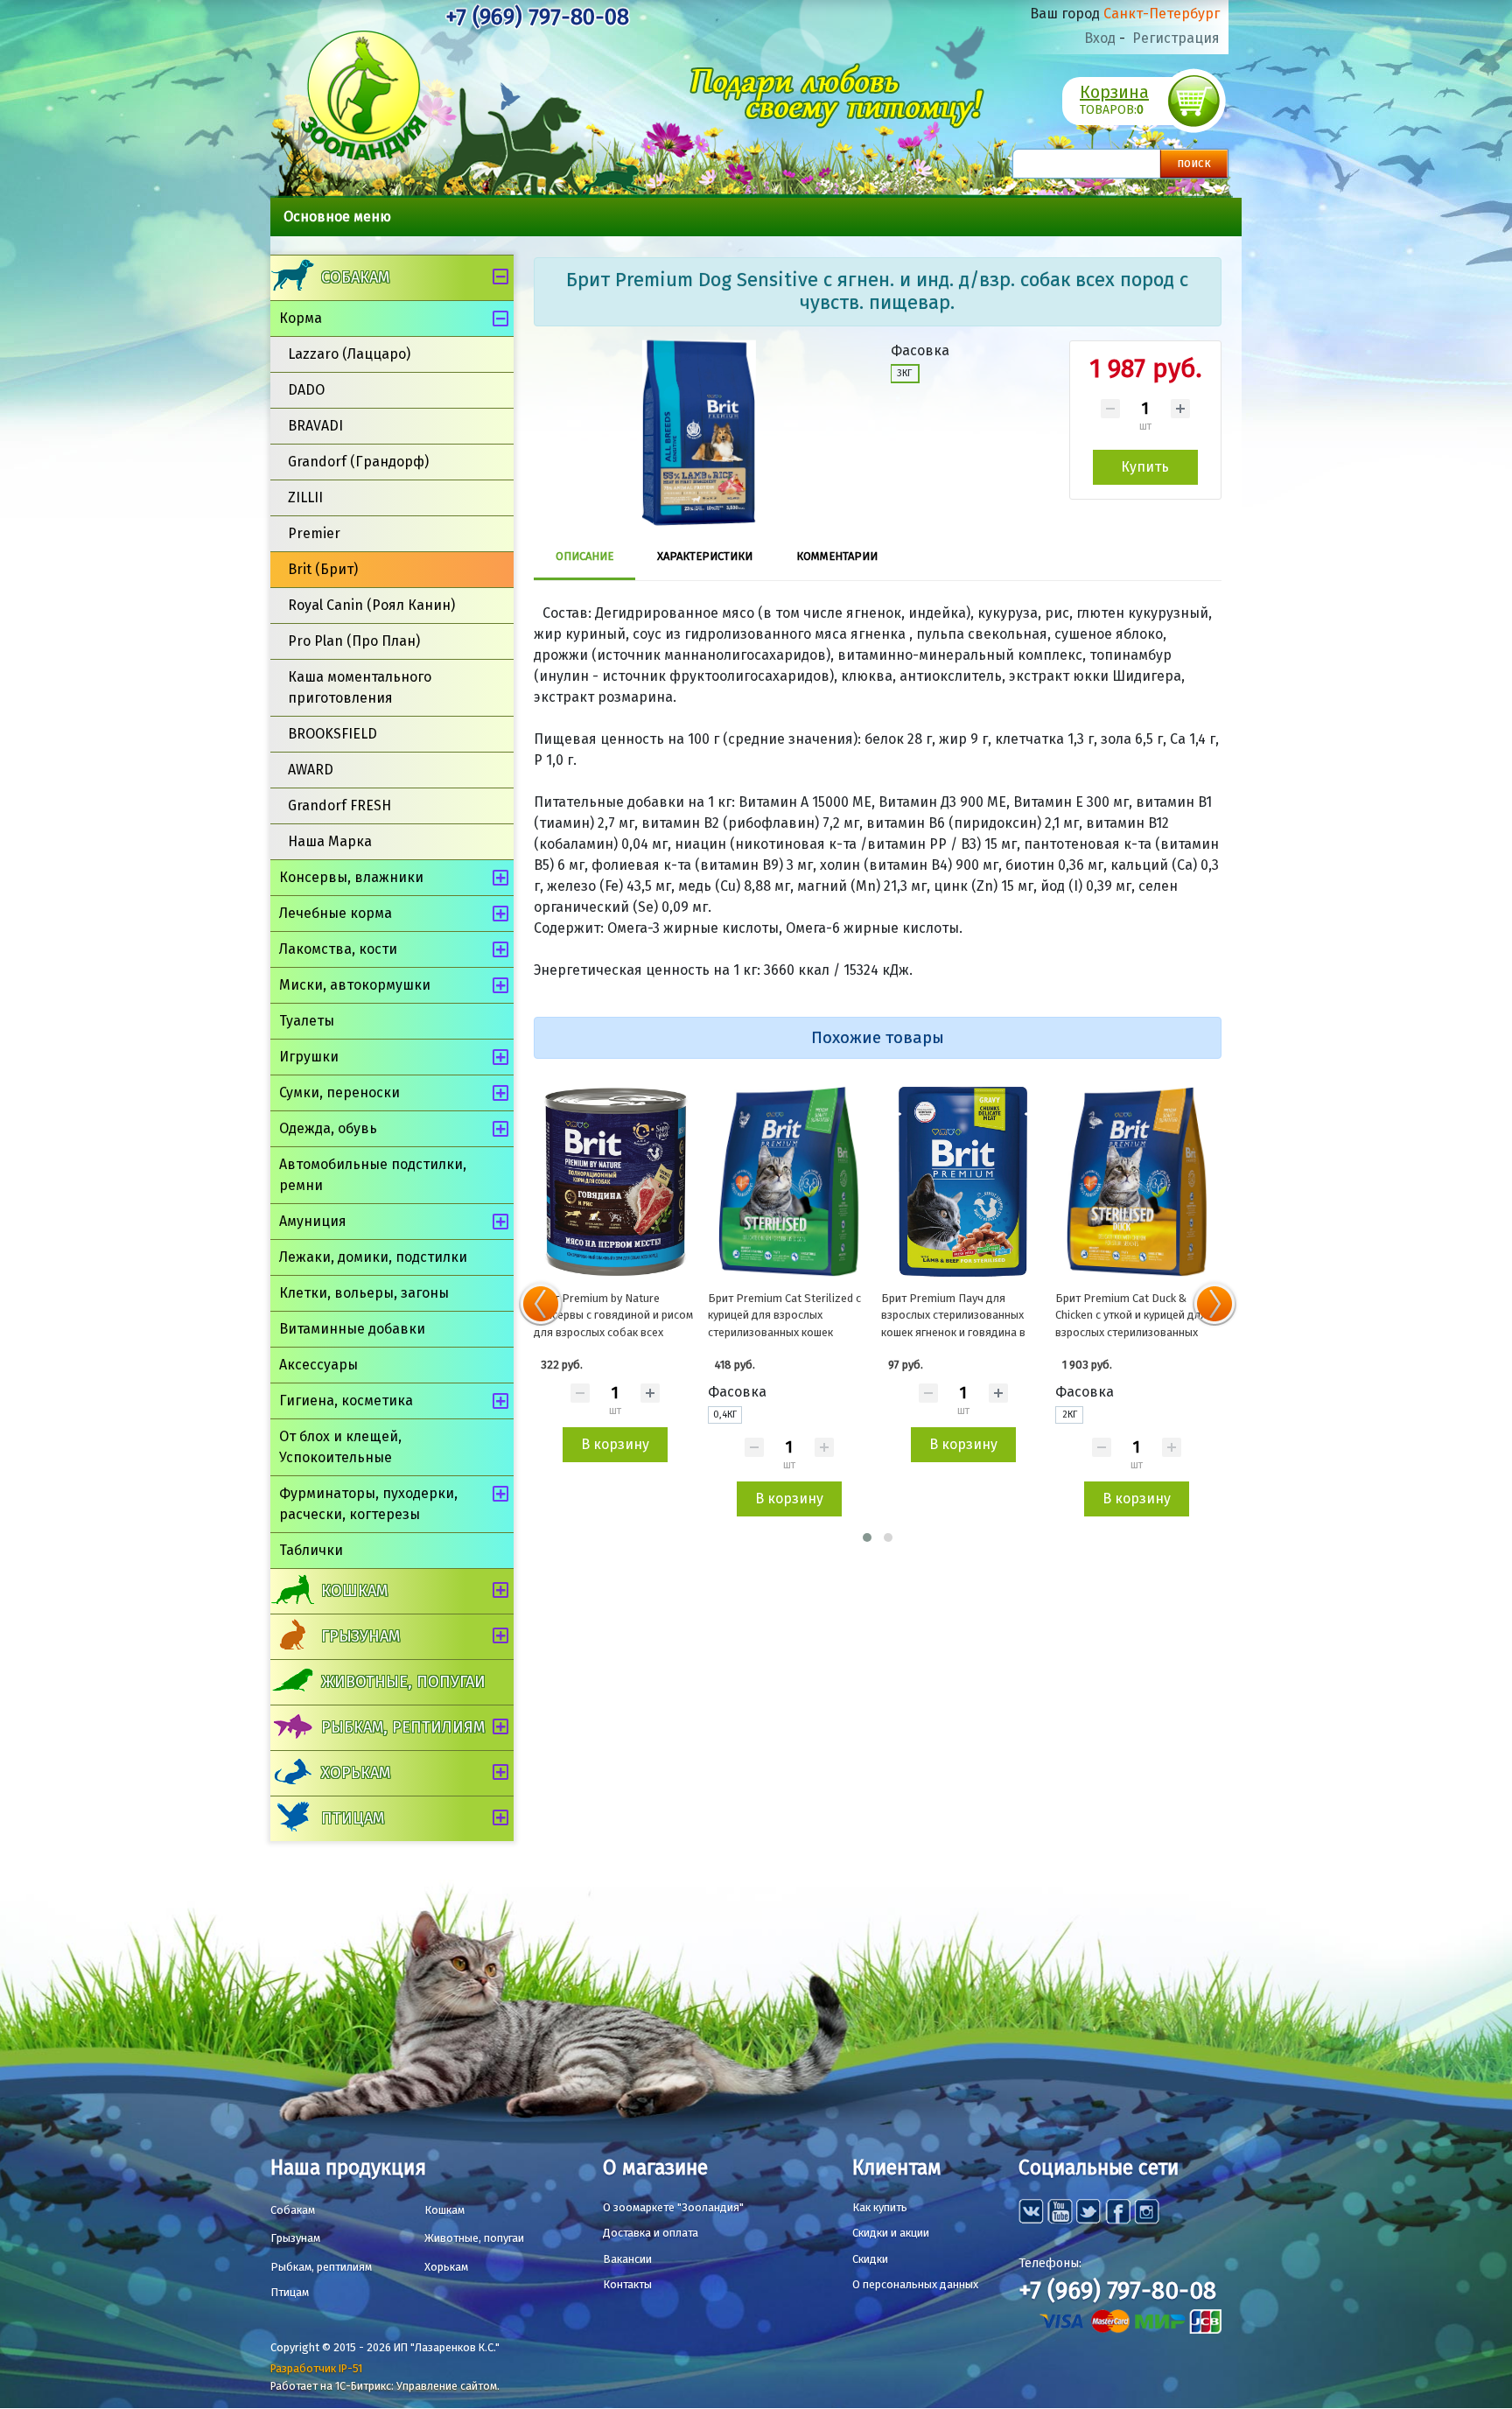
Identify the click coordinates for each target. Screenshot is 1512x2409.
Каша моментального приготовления (360, 687)
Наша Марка (330, 841)
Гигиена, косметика (346, 1401)
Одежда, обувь (328, 1128)
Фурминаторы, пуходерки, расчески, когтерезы (368, 1504)
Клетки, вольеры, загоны (364, 1293)
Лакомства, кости (338, 949)
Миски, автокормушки (355, 985)
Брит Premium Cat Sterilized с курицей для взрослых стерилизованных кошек (784, 1315)
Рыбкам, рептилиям (403, 1727)
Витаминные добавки (352, 1329)
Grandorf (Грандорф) (358, 462)
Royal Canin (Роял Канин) (371, 605)
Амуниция (313, 1221)
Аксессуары (318, 1365)
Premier (314, 533)
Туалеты (307, 1021)
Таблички (311, 1550)
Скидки (870, 2259)
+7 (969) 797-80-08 (537, 17)
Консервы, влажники (351, 877)
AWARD (311, 770)
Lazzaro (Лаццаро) (349, 354)
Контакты (627, 2284)
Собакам (355, 277)
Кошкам (354, 1591)
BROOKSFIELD (332, 734)
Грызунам (360, 1636)
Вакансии (627, 2259)
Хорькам (356, 1773)
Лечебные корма (336, 913)
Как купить (880, 2207)
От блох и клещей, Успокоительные (340, 1447)
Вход (1100, 38)
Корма (301, 318)
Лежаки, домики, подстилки (373, 1257)
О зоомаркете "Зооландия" (673, 2207)
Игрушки (309, 1057)
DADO (306, 390)
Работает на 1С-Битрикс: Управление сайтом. (385, 2386)
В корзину (615, 1444)
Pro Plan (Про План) (354, 641)
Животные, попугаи (403, 1682)
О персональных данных (915, 2284)
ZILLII (305, 497)
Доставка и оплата (651, 2233)
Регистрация (1176, 38)
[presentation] (541, 1304)
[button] (867, 1537)
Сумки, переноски (339, 1092)
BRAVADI (315, 426)
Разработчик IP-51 (316, 2368)
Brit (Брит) (323, 569)
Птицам (353, 1818)
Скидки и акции (891, 2233)
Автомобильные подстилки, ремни (373, 1175)
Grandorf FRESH (339, 805)
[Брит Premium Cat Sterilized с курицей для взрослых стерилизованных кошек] (790, 1181)
